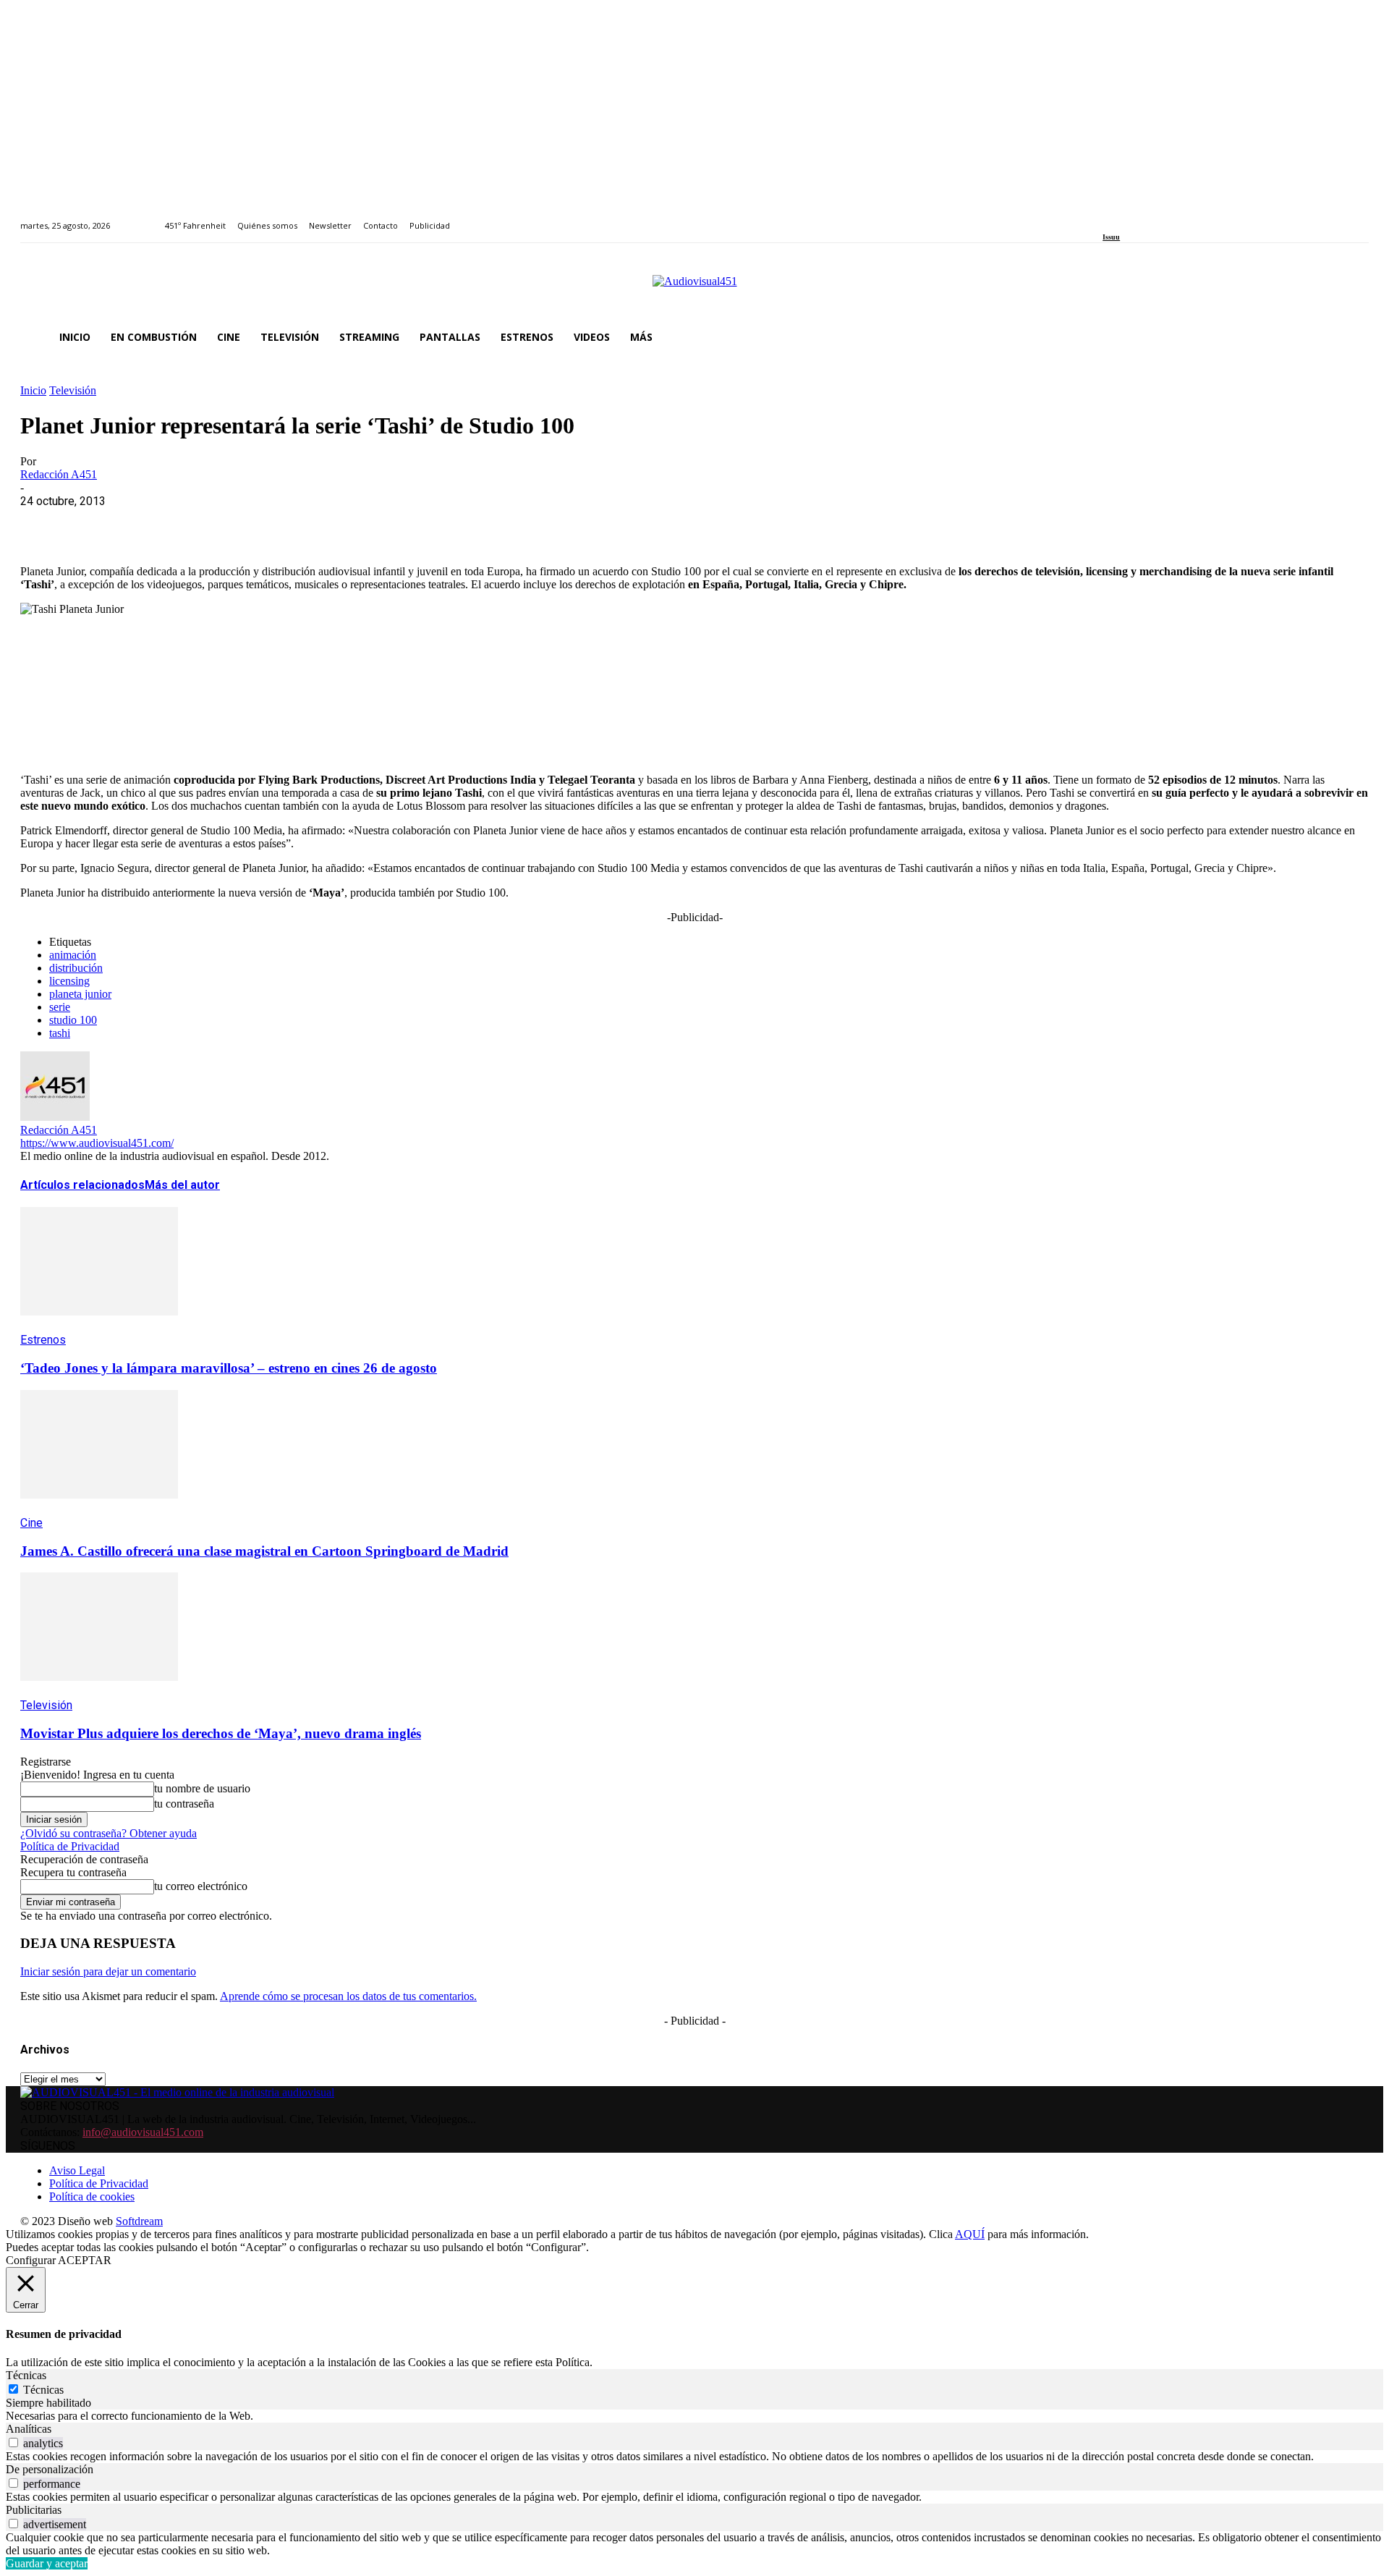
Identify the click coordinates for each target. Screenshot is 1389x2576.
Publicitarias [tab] (34, 2510)
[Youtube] (1173, 217)
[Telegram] (304, 523)
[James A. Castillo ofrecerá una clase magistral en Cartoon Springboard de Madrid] (99, 1509)
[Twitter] (1157, 217)
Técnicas (43, 2390)
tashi (60, 1033)
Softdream (139, 2221)
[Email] (252, 523)
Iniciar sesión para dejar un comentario (108, 1971)
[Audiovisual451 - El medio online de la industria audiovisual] (694, 289)
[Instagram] (1124, 217)
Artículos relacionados (82, 1185)
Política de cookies (92, 2196)
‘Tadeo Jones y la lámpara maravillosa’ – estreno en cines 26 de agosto (229, 1368)
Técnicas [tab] (26, 2375)
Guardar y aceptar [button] (47, 2563)
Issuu (1111, 237)
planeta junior (80, 994)
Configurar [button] (31, 2260)
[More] (357, 523)
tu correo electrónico (201, 1886)
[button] (1351, 337)
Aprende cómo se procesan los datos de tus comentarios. (348, 1996)
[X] (96, 523)
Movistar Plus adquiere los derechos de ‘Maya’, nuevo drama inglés (221, 1733)
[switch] (13, 2442)
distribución (76, 968)
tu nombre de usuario (202, 1788)
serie (60, 1007)
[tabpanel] (694, 2416)
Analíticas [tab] (29, 2429)
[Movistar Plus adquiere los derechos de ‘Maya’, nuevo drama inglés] (99, 1691)
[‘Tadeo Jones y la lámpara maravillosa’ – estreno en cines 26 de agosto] (99, 1326)
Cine (31, 1523)
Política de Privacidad (70, 1846)
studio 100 (73, 1020)
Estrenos (43, 1340)
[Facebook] (1107, 217)
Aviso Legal (77, 2170)
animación (73, 955)
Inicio (33, 390)
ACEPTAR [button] (85, 2260)
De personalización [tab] (50, 2469)
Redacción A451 (59, 474)
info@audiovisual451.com (143, 2132)
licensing (69, 981)
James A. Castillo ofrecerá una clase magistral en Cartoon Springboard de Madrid (264, 1551)
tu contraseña (184, 1804)
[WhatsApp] (148, 523)
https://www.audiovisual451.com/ (97, 1143)
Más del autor (182, 1185)
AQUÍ (970, 2234)
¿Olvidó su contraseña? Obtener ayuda (109, 1833)
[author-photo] (55, 1117)
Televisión (73, 390)
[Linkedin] (1140, 217)
